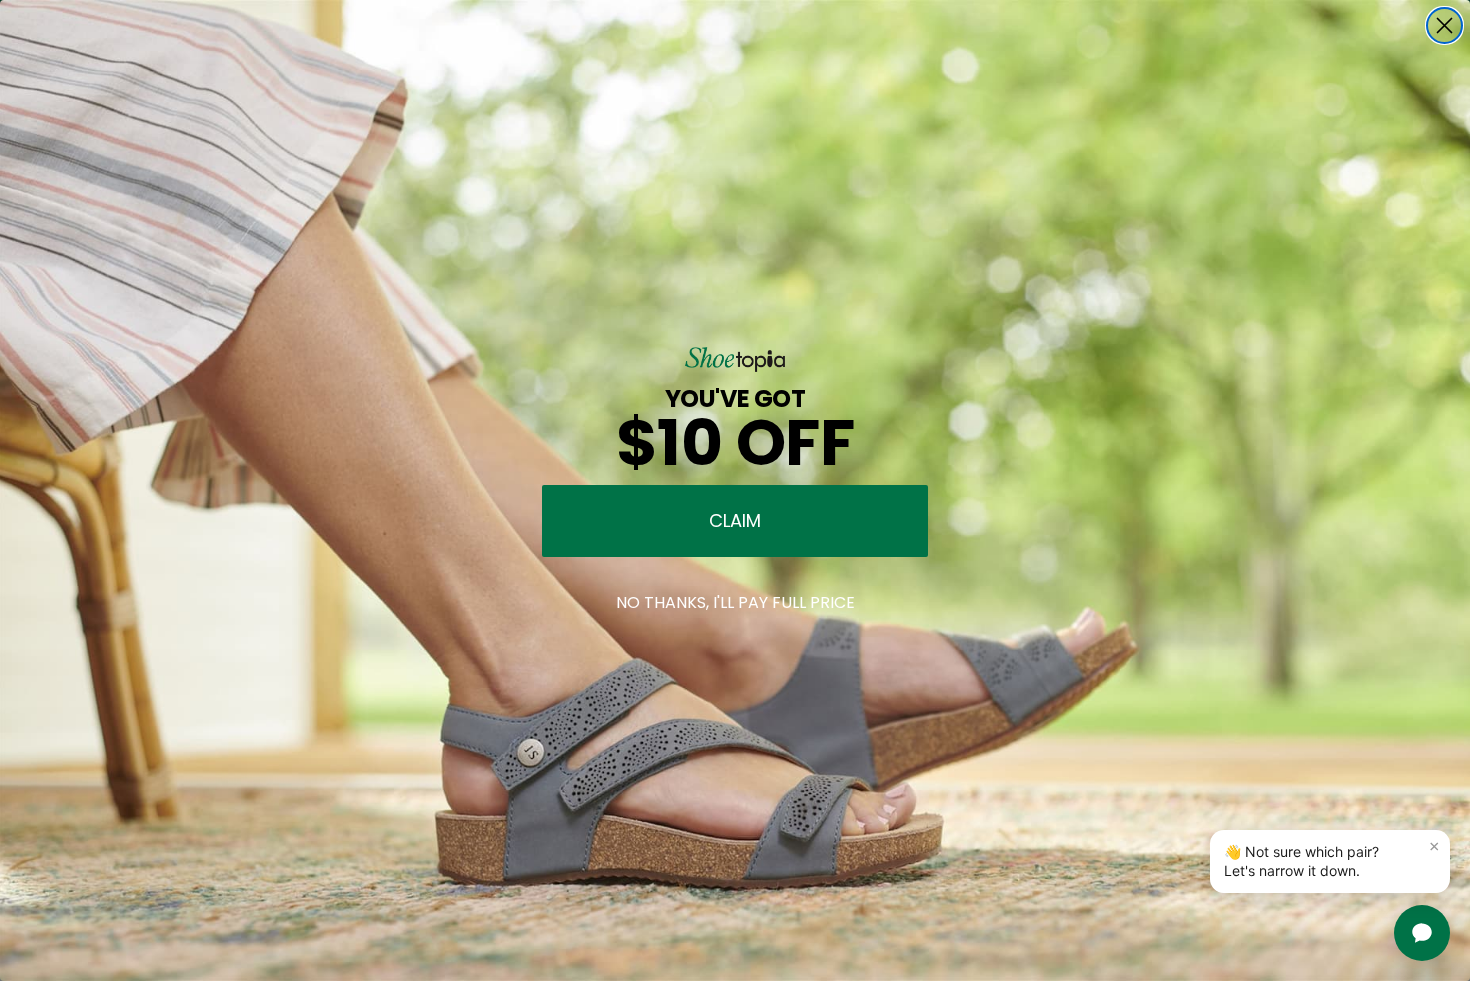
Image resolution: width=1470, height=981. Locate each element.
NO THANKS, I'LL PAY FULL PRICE (735, 602)
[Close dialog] (1444, 25)
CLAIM (735, 520)
